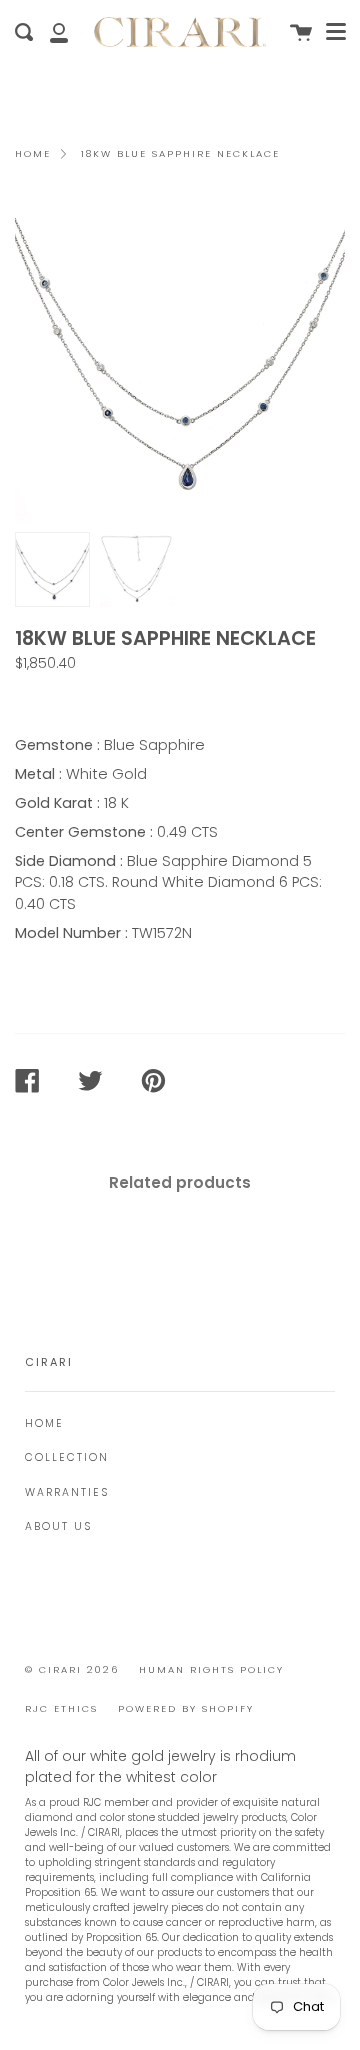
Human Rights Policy (211, 1669)
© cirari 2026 (72, 1669)
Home (33, 153)
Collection (67, 1457)
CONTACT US (71, 699)
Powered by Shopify (186, 1708)
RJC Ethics (61, 1708)
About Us (58, 1526)
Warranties (67, 1492)
